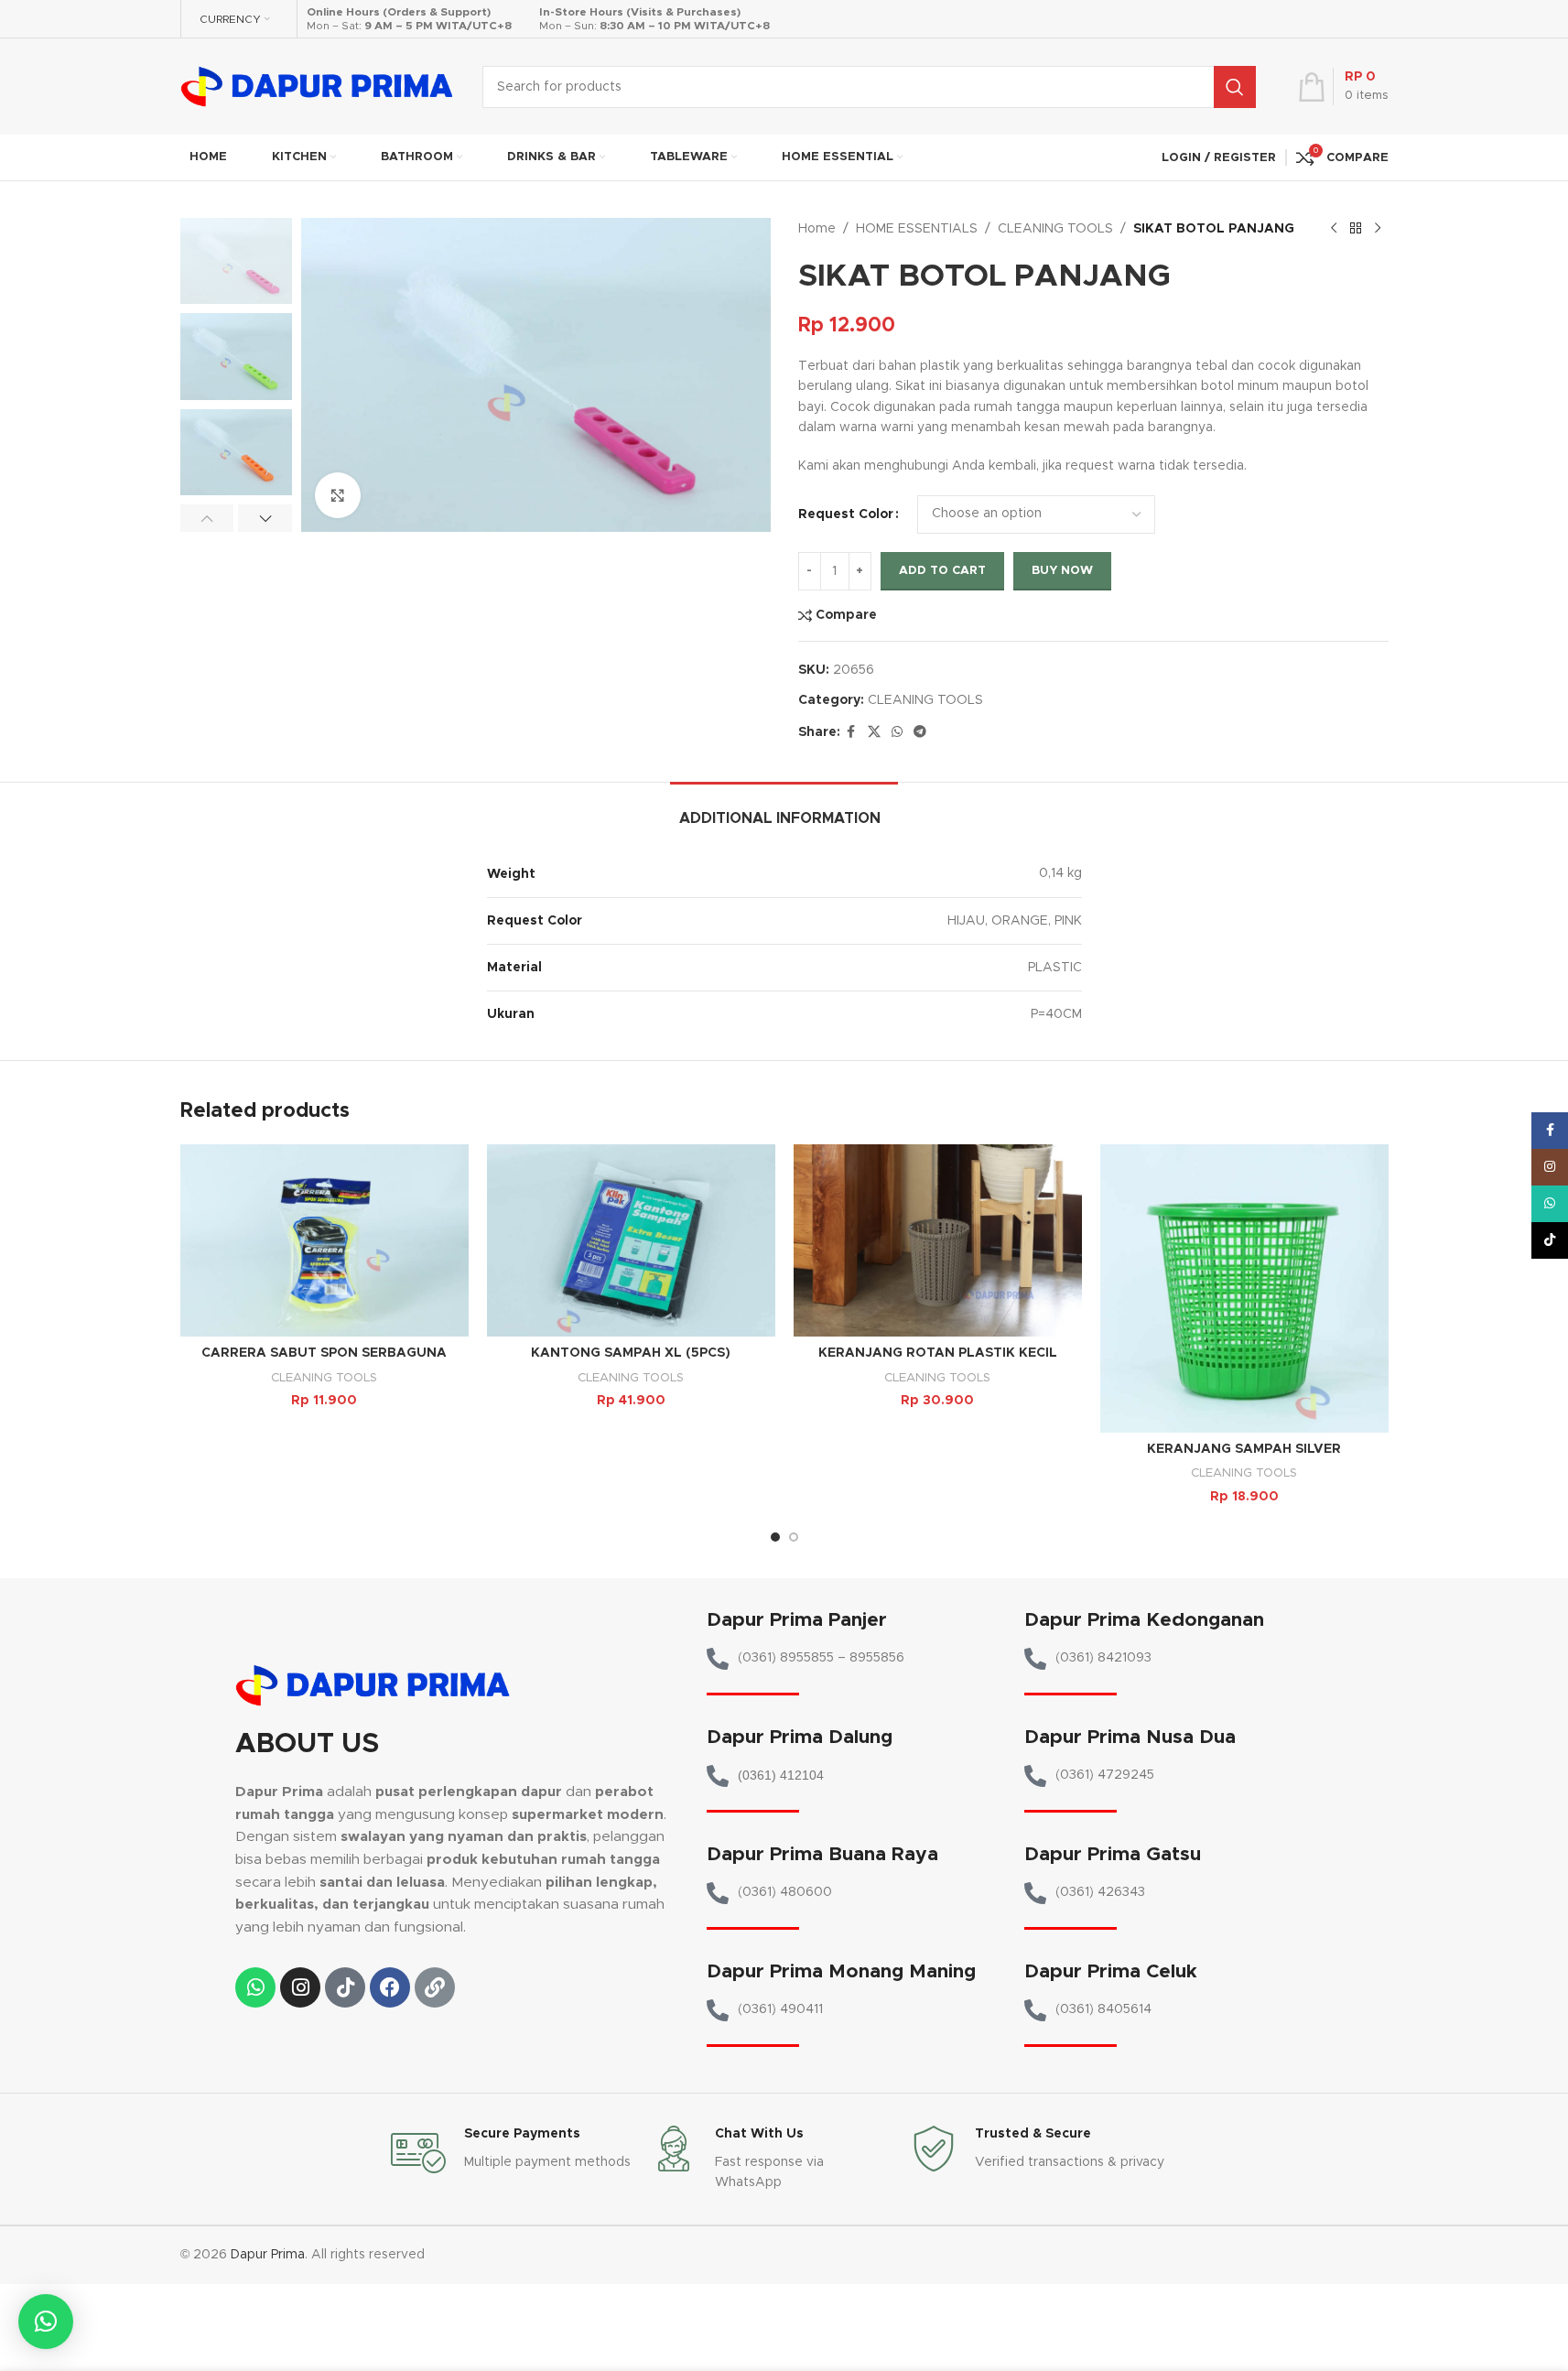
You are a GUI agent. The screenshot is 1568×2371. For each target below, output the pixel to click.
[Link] (435, 1987)
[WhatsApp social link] (897, 732)
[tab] (784, 810)
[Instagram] (300, 1987)
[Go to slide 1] (775, 1537)
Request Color (846, 514)
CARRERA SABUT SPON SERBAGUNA (324, 1353)
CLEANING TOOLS (1055, 229)
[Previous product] (1334, 229)
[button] (207, 518)
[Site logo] (318, 86)
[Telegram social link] (920, 732)
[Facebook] (390, 1987)
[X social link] (874, 732)
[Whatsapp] (255, 1987)
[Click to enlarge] (338, 495)
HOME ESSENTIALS (917, 229)
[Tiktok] (345, 1987)
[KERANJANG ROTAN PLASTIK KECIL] (938, 1240)
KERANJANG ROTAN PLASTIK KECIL (938, 1353)
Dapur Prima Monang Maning (841, 1971)
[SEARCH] (1235, 87)
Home (817, 229)
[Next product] (1378, 229)
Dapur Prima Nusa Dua (1130, 1737)
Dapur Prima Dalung (800, 1737)
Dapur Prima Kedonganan (1144, 1620)
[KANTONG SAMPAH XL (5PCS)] (631, 1240)
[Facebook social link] (851, 732)
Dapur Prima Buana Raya (822, 1854)
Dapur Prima (268, 2255)
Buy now (1062, 571)
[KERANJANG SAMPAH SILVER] (1244, 1288)
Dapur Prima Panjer (797, 1620)
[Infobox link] (512, 2153)
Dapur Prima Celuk (1111, 1971)
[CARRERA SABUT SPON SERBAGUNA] (324, 1240)
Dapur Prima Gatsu (1113, 1854)
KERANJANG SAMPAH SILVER (1244, 1449)
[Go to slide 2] (794, 1537)
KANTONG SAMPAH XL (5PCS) (631, 1353)
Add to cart (942, 571)
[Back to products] (1356, 229)
